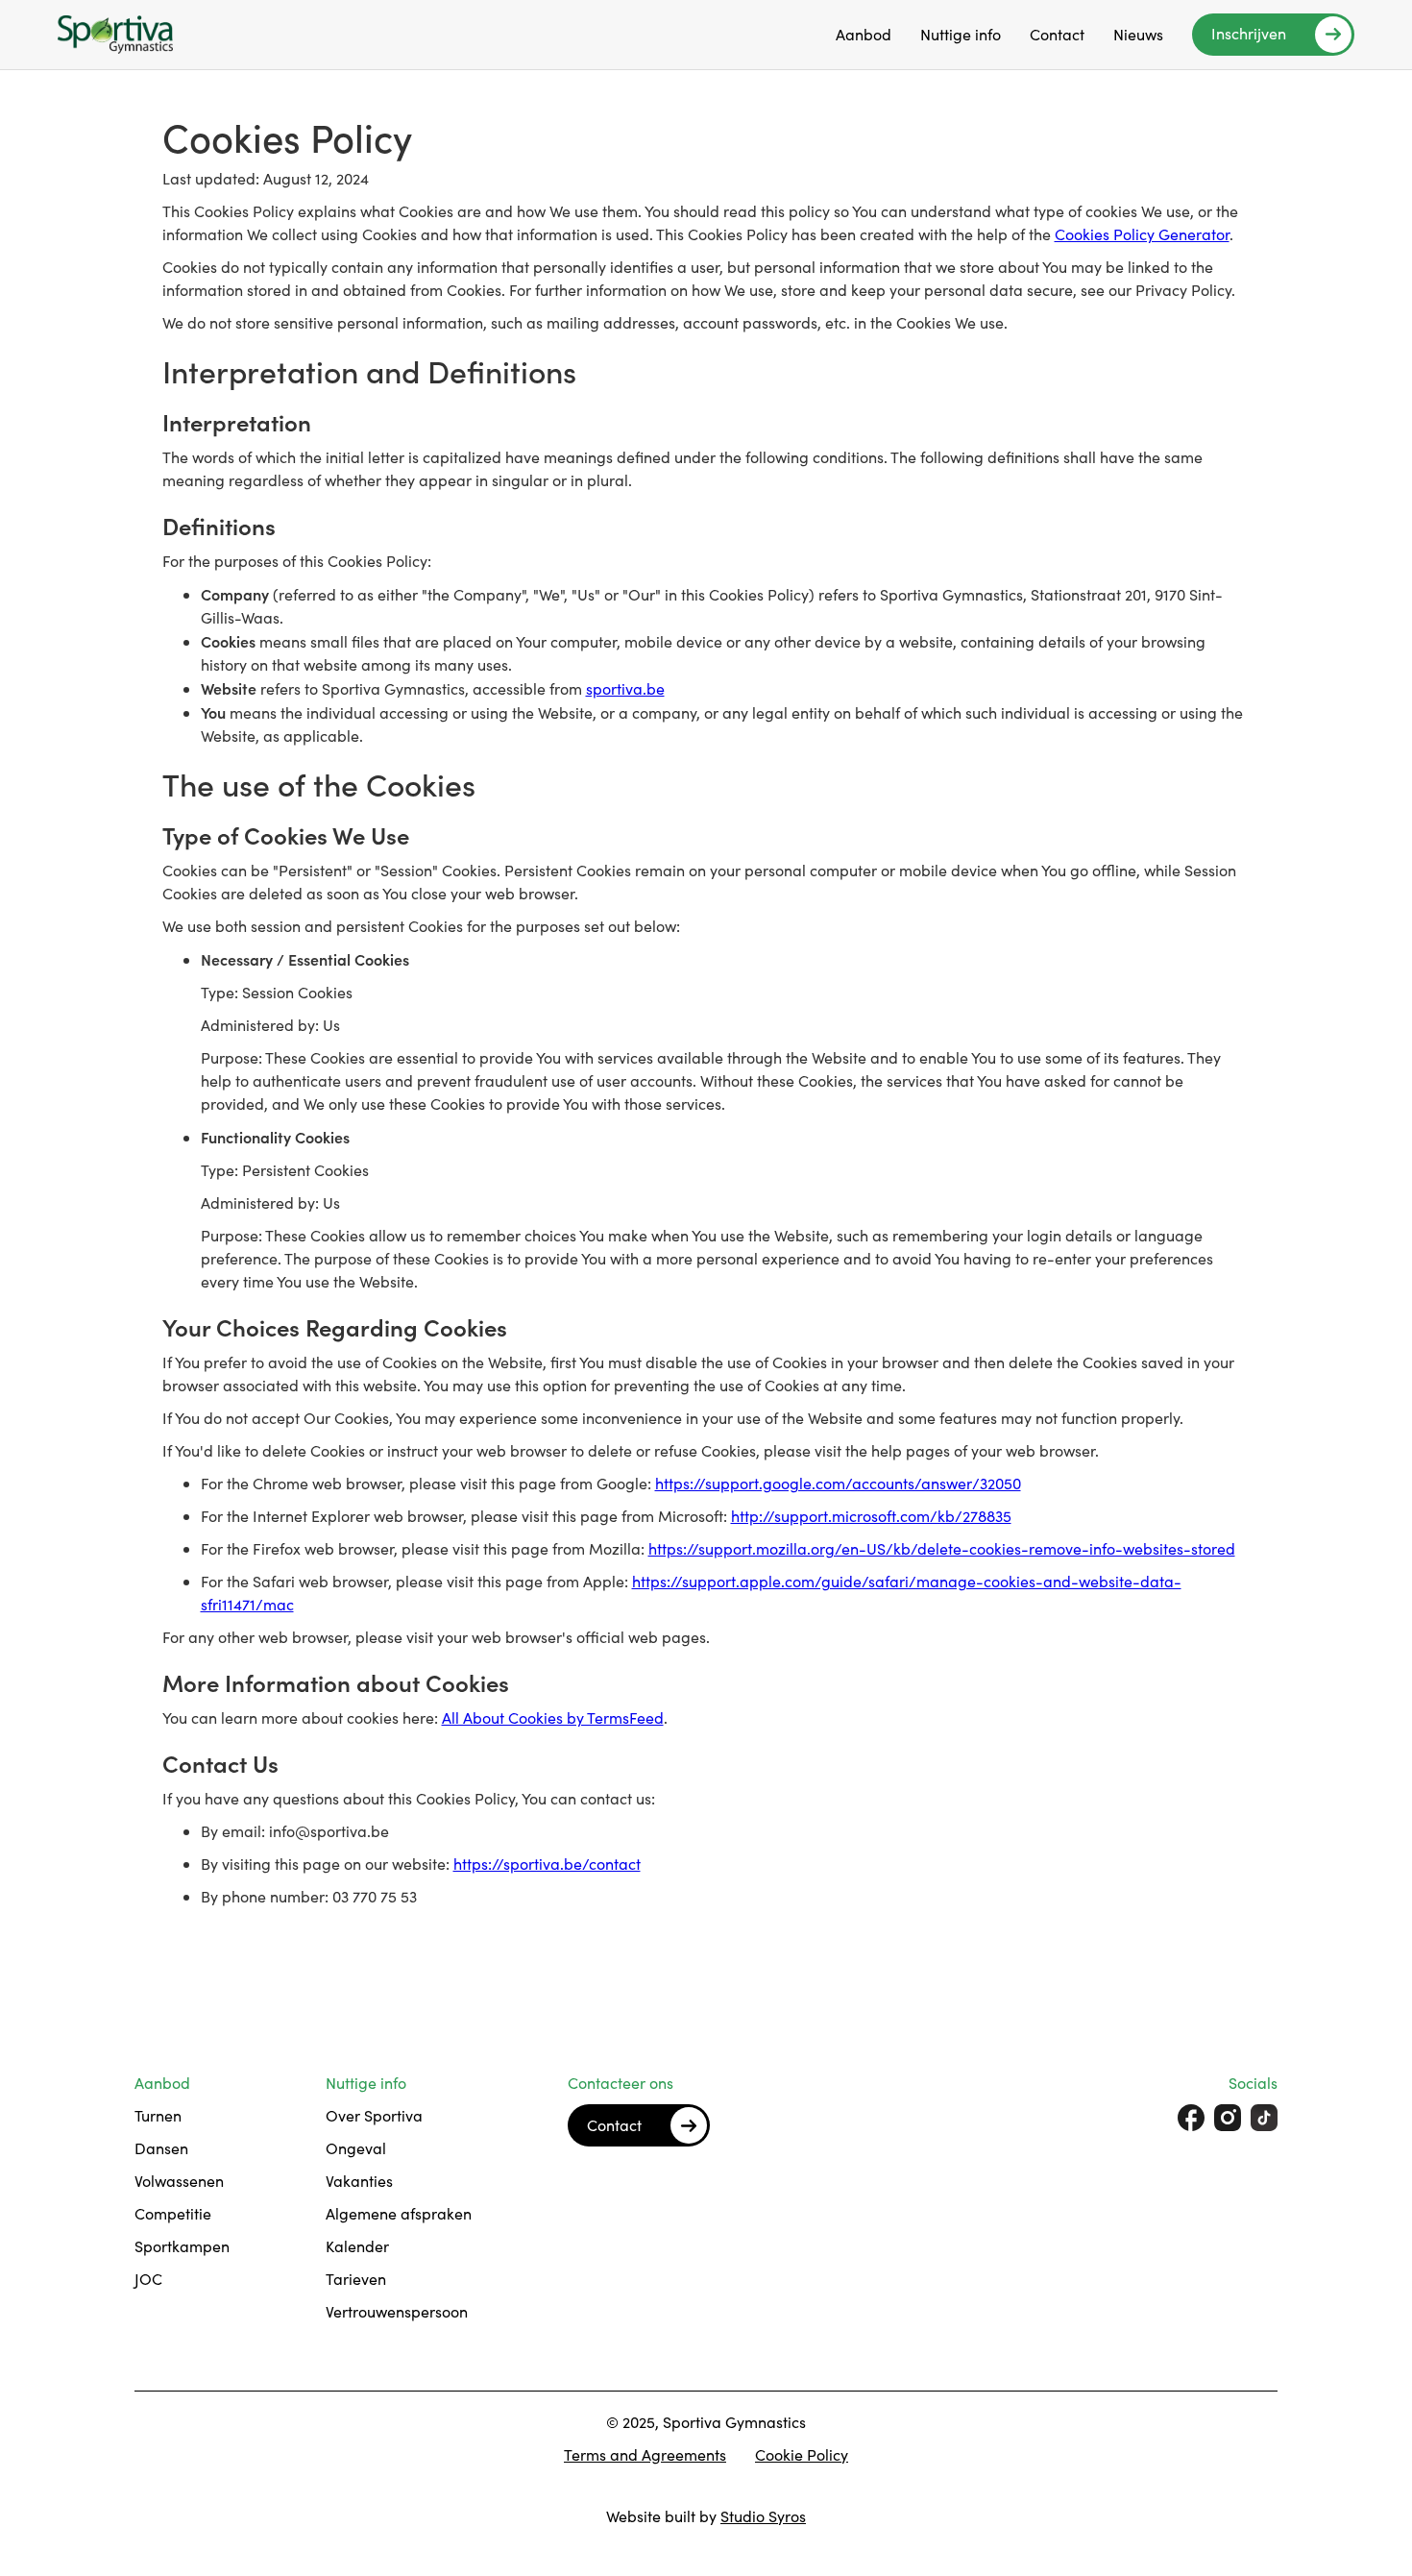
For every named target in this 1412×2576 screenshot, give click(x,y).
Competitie (173, 2213)
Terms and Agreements (645, 2454)
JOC (148, 2279)
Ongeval (356, 2148)
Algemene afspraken (399, 2213)
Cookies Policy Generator (1142, 234)
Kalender (357, 2246)
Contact (1057, 34)
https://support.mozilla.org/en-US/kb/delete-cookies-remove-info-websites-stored (942, 1548)
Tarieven (356, 2279)
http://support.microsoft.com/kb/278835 (871, 1516)
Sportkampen (182, 2246)
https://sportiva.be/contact (547, 1864)
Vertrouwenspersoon (397, 2311)
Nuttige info (961, 34)
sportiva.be (625, 688)
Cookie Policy (802, 2454)
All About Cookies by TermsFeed (553, 1717)
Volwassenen (179, 2181)
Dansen (161, 2148)
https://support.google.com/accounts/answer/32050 (838, 1483)
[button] (864, 35)
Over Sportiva (374, 2115)
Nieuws (1138, 34)
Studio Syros (763, 2516)
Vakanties (359, 2181)
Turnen (158, 2115)
